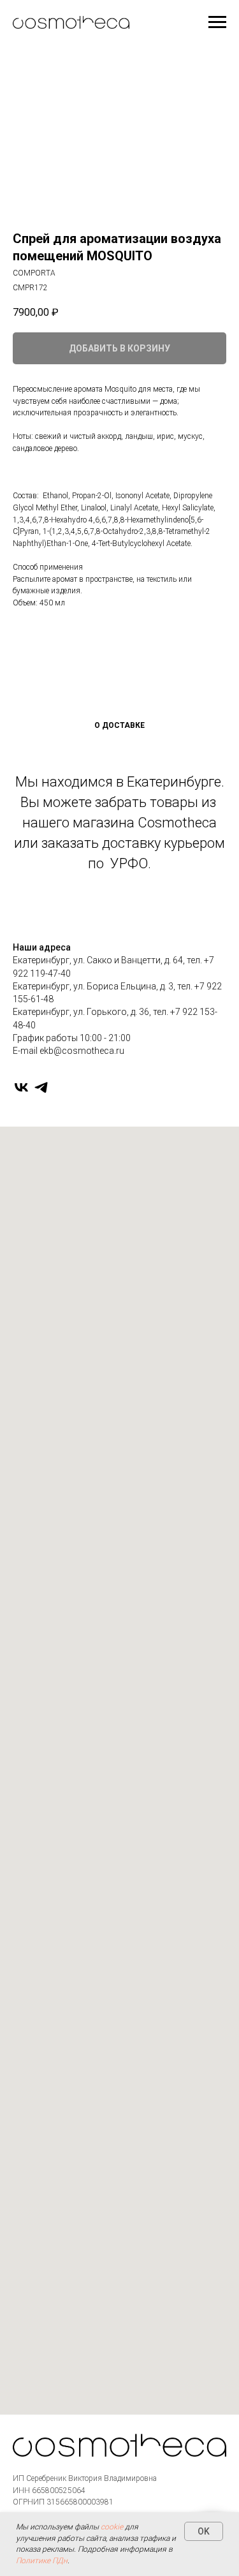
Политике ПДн (42, 2561)
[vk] (21, 1087)
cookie (112, 2527)
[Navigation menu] (217, 22)
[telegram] (41, 1087)
